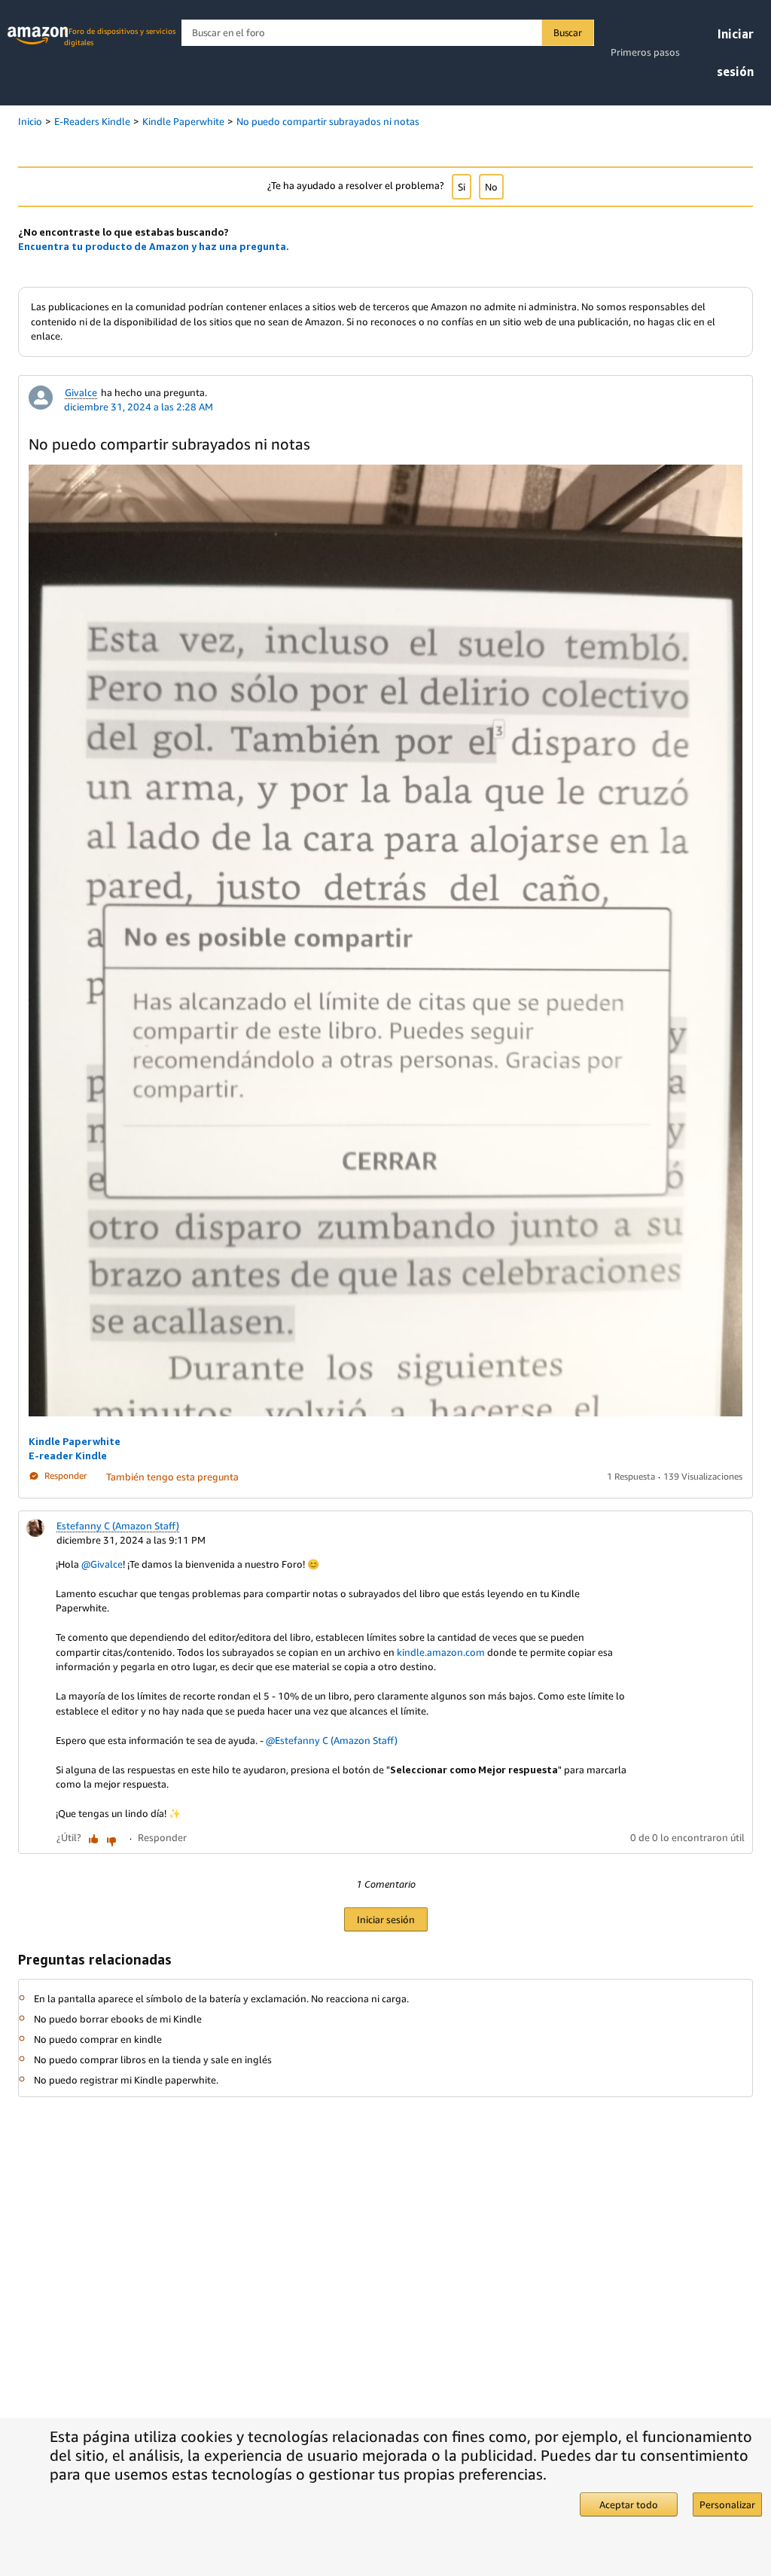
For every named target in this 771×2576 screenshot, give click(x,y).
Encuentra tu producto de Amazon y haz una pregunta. (154, 246)
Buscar (568, 32)
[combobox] (387, 33)
